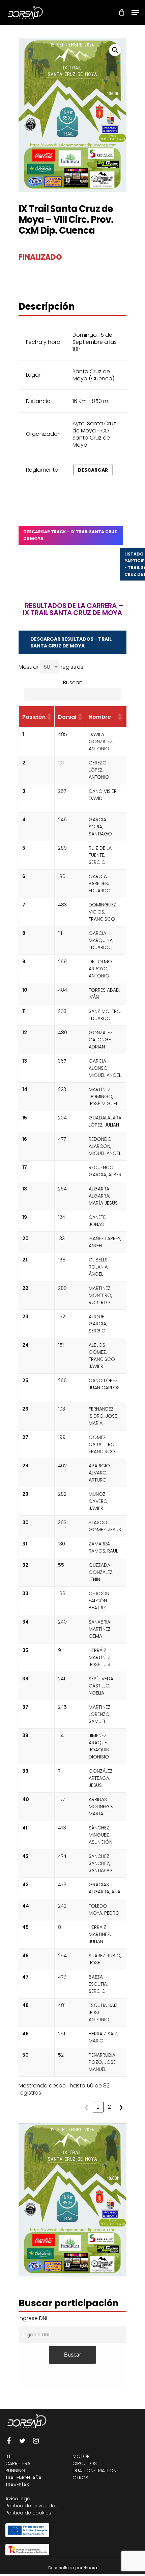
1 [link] (98, 2107)
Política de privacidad (32, 2506)
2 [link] (109, 2107)
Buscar (72, 2355)
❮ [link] (86, 2107)
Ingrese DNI (33, 2318)
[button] (115, 50)
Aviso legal (18, 2499)
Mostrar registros (51, 667)
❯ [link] (121, 2107)
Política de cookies (28, 2513)
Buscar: (72, 682)
